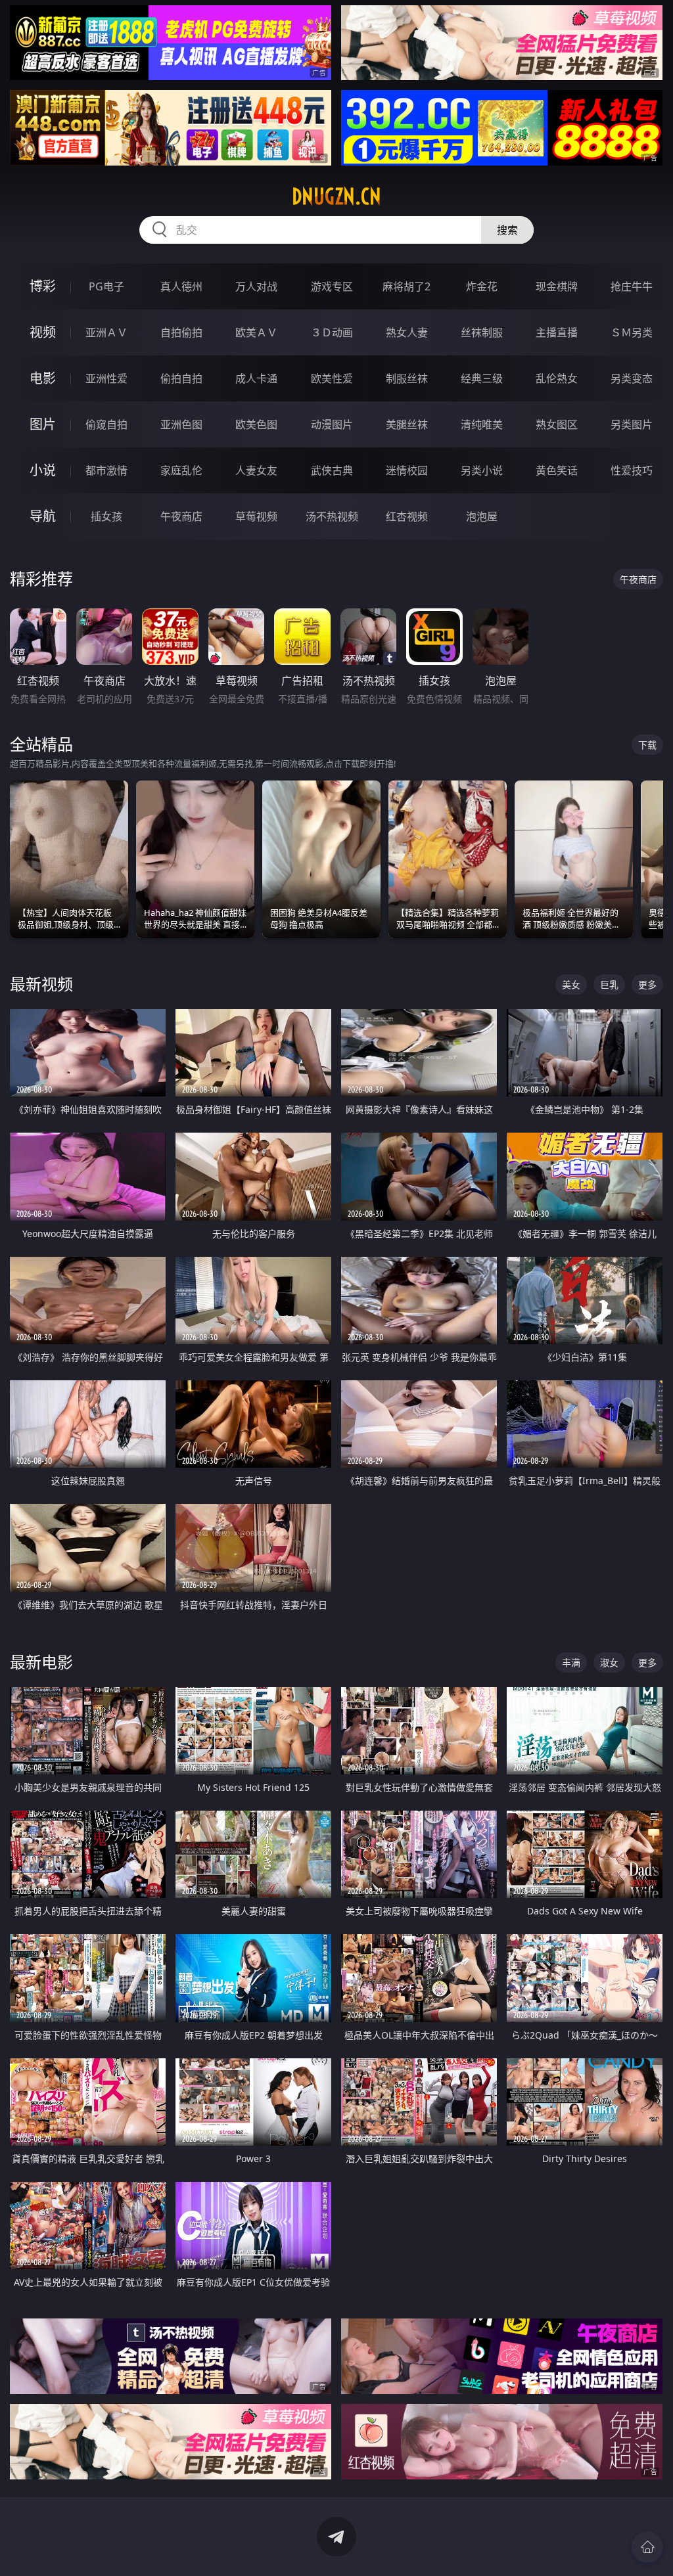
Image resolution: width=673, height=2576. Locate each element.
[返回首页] (647, 2547)
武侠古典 (332, 470)
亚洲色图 (181, 424)
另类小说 (482, 470)
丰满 (571, 1662)
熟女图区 (557, 424)
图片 (43, 424)
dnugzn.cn (336, 196)
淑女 (609, 1662)
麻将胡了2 (406, 286)
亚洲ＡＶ (106, 332)
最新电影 (41, 1662)
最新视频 (41, 984)
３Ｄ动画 (332, 332)
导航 (43, 516)
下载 (647, 745)
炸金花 (482, 286)
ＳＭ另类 (632, 332)
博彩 (43, 286)
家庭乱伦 (181, 470)
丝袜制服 (482, 332)
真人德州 (181, 286)
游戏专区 (332, 286)
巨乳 (609, 984)
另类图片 (632, 424)
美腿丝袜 (407, 424)
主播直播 (557, 332)
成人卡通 (256, 378)
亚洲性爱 (106, 378)
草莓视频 (256, 516)
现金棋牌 (557, 286)
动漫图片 (332, 424)
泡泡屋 (482, 516)
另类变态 (632, 378)
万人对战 (256, 286)
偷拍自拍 (181, 378)
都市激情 (106, 470)
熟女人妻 (407, 332)
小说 (43, 470)
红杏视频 (407, 516)
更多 (647, 984)
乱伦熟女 (557, 378)
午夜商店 (181, 516)
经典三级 (482, 378)
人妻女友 (256, 470)
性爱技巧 (632, 470)
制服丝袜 (407, 378)
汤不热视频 (332, 516)
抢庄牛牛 (632, 286)
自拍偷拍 (181, 332)
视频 (43, 332)
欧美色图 (256, 424)
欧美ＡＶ (256, 332)
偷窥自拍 (106, 424)
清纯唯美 (482, 424)
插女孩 (106, 516)
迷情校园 (407, 470)
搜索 (507, 230)
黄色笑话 (557, 470)
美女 (571, 984)
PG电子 (106, 286)
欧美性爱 (332, 378)
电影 (43, 378)
